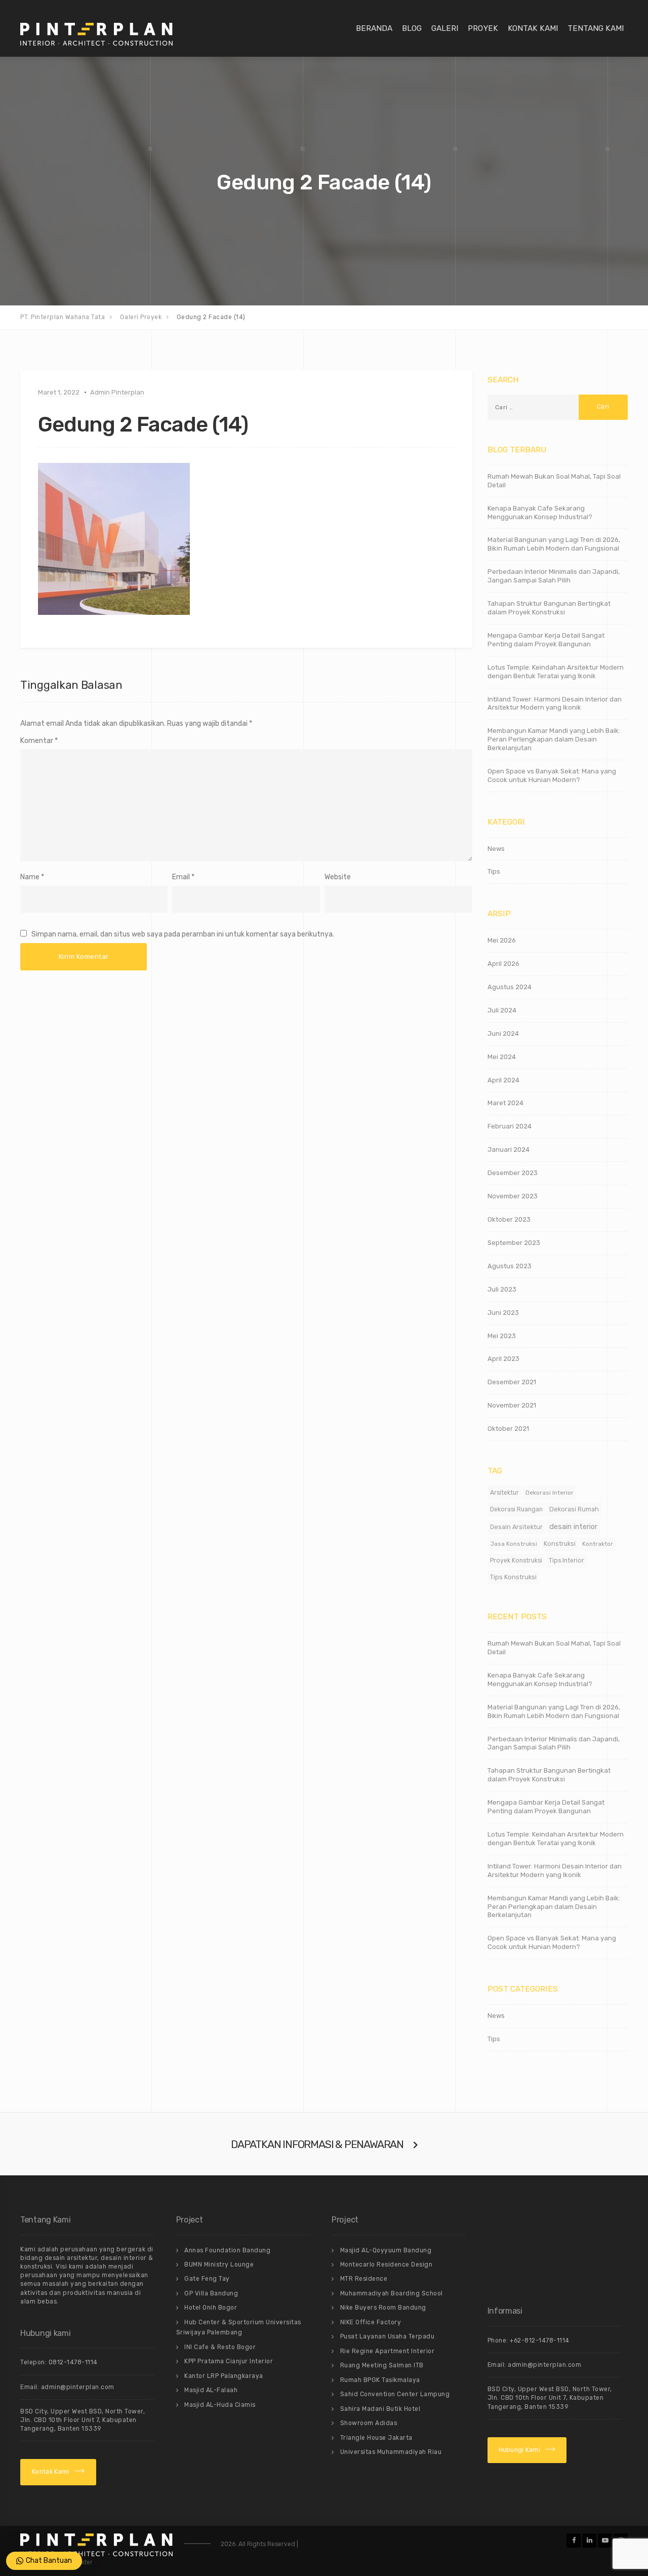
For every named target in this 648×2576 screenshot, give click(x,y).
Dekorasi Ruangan (516, 1509)
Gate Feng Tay (207, 2279)
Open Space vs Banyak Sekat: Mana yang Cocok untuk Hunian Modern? (552, 775)
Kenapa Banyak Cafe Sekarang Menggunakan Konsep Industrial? (540, 513)
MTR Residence (364, 2279)
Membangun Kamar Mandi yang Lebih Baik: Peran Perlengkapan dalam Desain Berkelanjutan (554, 739)
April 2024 (503, 1080)
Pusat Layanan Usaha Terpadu (388, 2336)
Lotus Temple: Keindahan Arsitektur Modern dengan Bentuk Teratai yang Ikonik (556, 672)
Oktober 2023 (509, 1219)
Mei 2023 (502, 1336)
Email (181, 877)
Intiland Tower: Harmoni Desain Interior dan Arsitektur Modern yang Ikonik (555, 704)
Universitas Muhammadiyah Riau (391, 2452)
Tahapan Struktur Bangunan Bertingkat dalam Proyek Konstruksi (549, 608)
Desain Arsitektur (516, 1527)
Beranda (374, 28)
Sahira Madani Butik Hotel (380, 2409)
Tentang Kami (596, 28)
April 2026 (503, 964)
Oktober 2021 (508, 1429)
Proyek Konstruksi (516, 1560)
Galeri (445, 28)
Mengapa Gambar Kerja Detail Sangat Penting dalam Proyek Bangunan (546, 640)
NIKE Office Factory (371, 2322)
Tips (494, 871)
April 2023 (503, 1359)
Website (338, 877)
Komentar (39, 741)
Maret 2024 (505, 1103)
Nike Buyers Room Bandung (383, 2308)
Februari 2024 (510, 1126)
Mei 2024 (502, 1057)
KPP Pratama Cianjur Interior (229, 2361)
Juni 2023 (503, 1313)
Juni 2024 (503, 1033)
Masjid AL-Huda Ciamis (220, 2405)
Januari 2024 (509, 1149)
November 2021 (512, 1405)
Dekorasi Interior (550, 1493)
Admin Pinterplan (117, 392)
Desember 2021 (512, 1382)
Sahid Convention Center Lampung (395, 2394)
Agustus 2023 (510, 1266)
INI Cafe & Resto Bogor (220, 2347)
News (496, 849)
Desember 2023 (513, 1173)
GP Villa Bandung (211, 2293)
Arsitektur (504, 1493)
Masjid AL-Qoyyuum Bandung (386, 2250)
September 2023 (514, 1243)
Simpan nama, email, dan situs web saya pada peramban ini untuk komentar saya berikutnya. (183, 934)
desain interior (573, 1527)
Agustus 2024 (510, 987)
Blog (412, 28)
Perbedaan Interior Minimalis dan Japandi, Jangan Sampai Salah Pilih (554, 576)
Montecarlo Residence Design (387, 2265)
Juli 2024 (502, 1010)
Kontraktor (598, 1544)
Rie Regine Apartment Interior (388, 2351)
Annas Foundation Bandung (227, 2250)
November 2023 (513, 1196)
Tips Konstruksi (513, 1577)
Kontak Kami (533, 28)
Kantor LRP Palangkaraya (224, 2376)
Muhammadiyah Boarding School (392, 2293)
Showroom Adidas (369, 2423)
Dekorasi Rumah (574, 1509)
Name (30, 877)
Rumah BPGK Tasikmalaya (380, 2380)
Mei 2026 (502, 940)
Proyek (483, 28)
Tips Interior (566, 1560)
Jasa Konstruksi (514, 1544)
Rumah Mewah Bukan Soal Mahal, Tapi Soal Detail (554, 481)
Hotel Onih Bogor (211, 2308)
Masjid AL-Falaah (211, 2390)
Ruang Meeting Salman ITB (382, 2365)
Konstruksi (560, 1544)
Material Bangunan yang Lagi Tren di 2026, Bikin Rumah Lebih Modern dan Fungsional (554, 544)
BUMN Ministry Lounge (219, 2265)
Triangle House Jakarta (376, 2438)
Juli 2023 (502, 1289)
